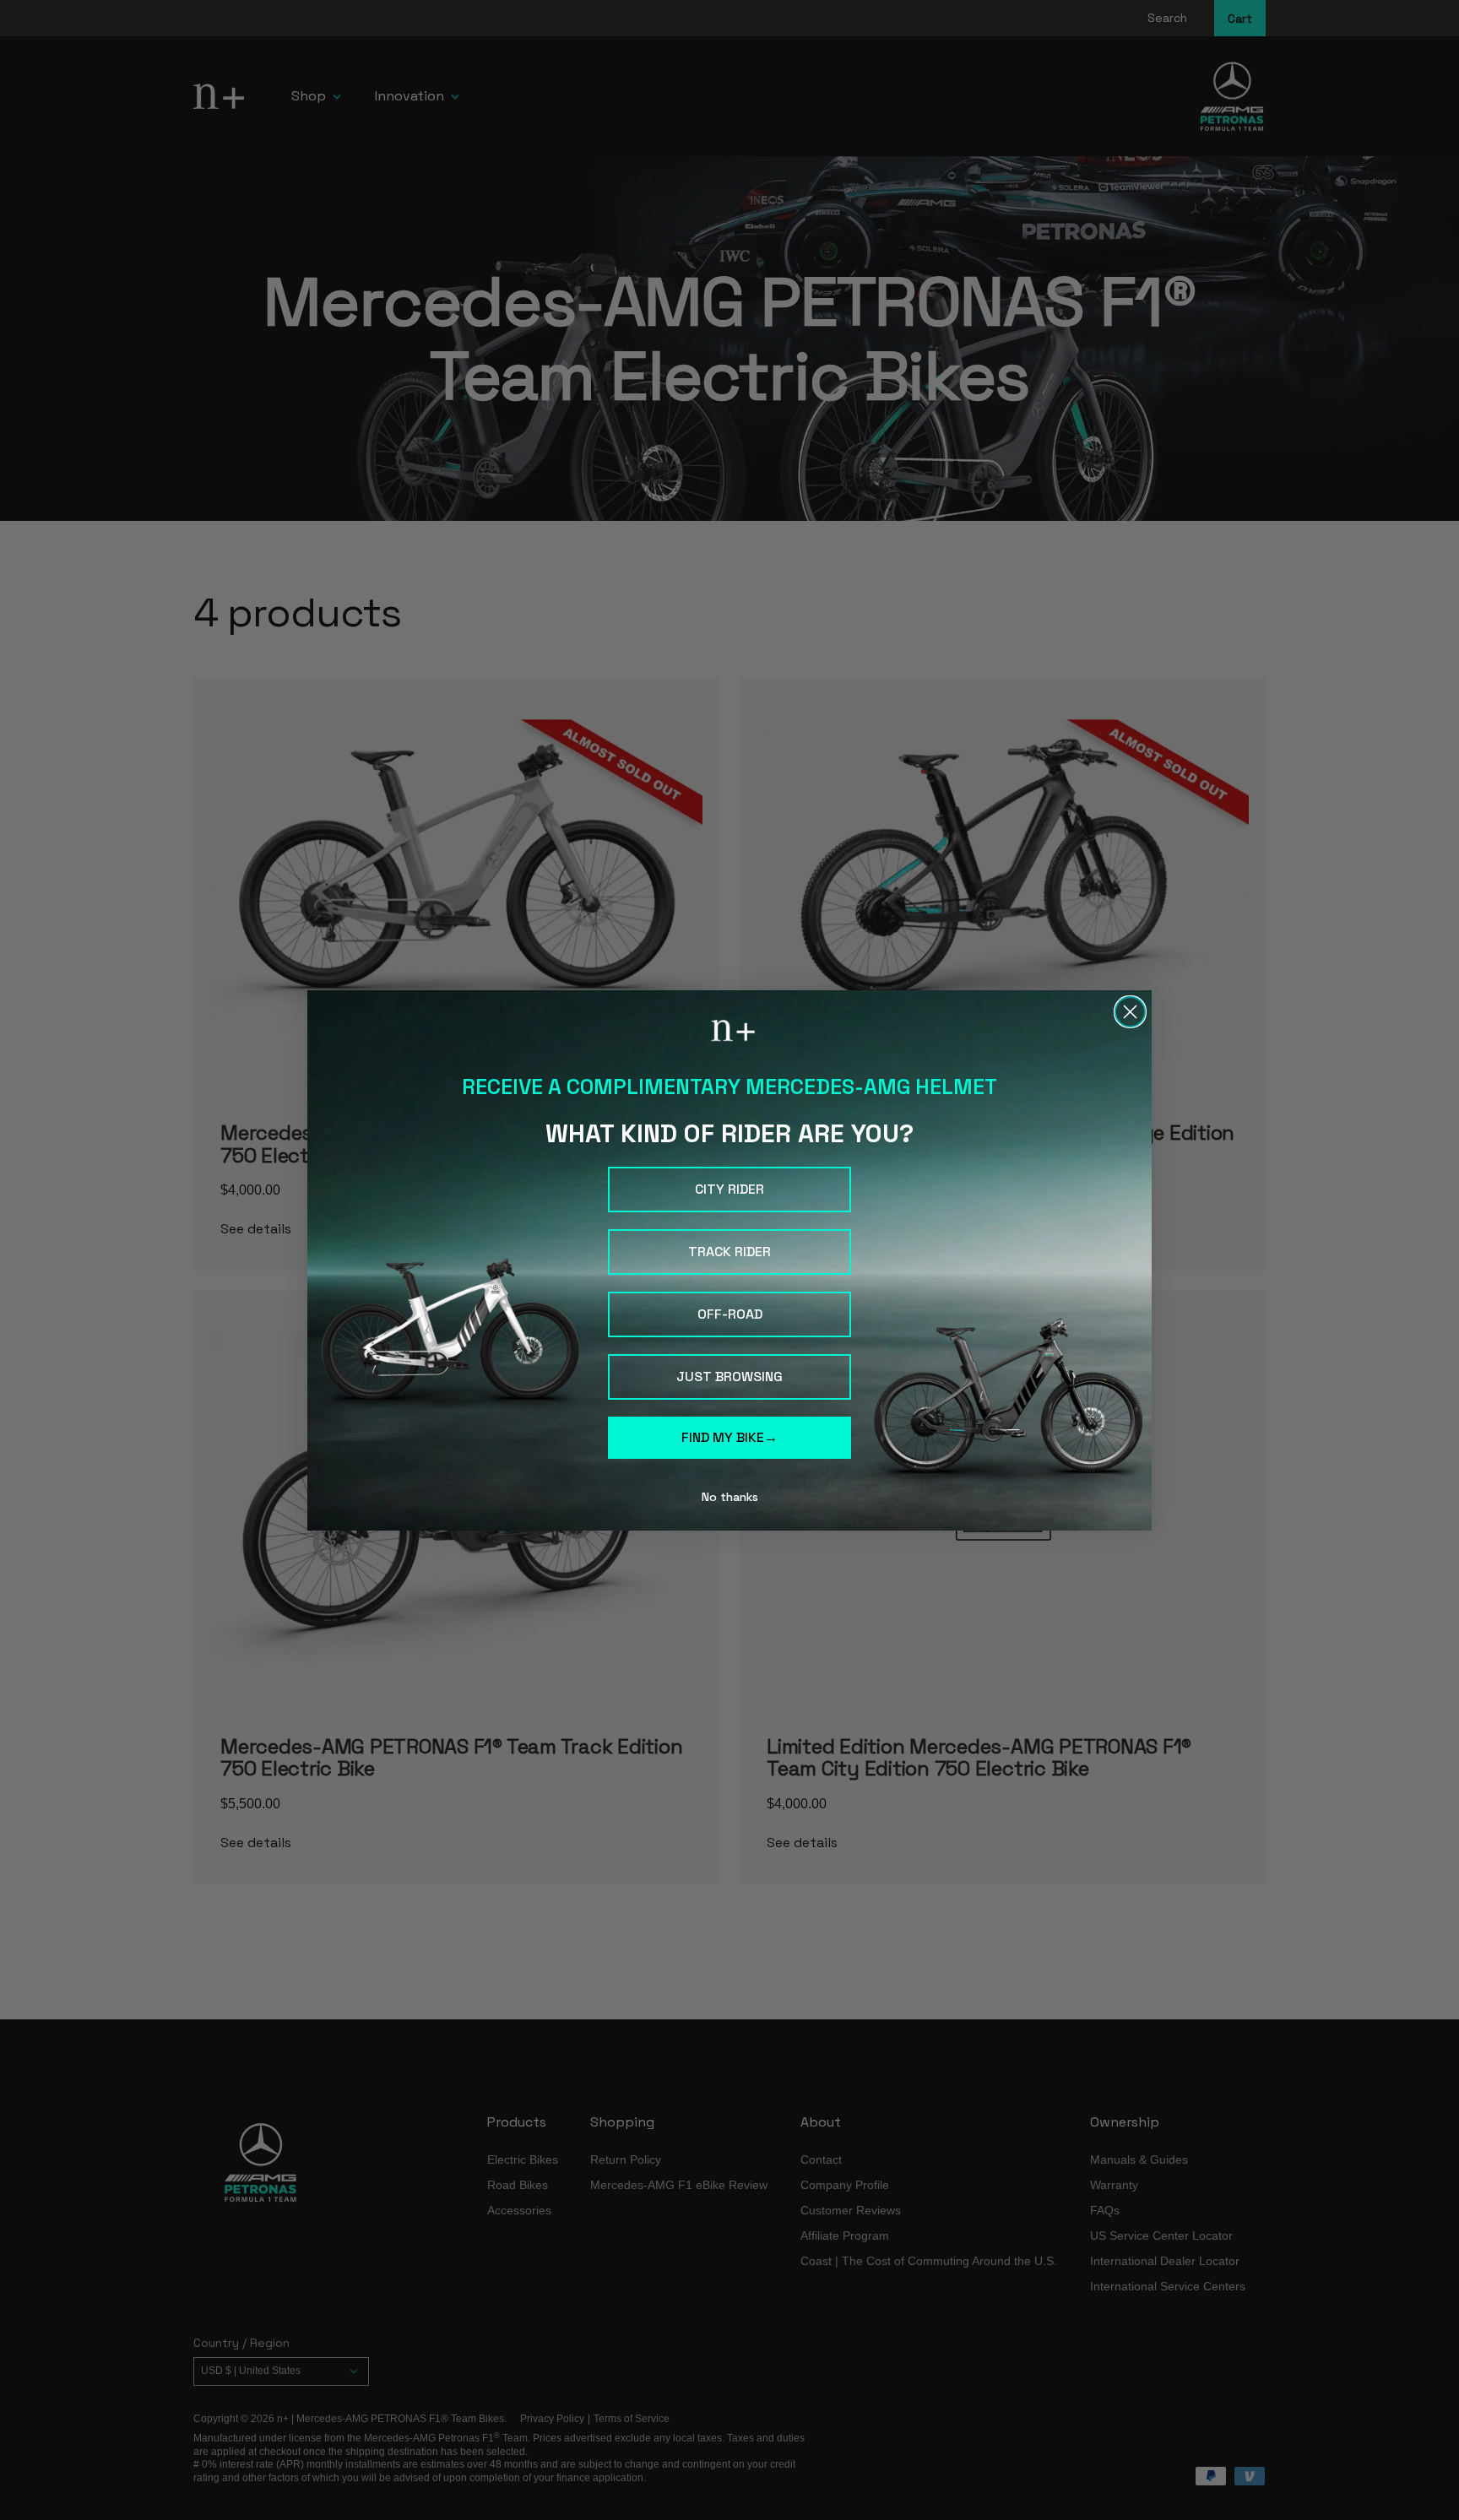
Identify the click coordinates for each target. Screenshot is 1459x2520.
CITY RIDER (729, 1189)
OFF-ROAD (730, 1314)
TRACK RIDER (729, 1252)
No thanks (730, 1497)
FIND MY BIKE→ (729, 1437)
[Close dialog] (1130, 1012)
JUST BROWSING (729, 1377)
